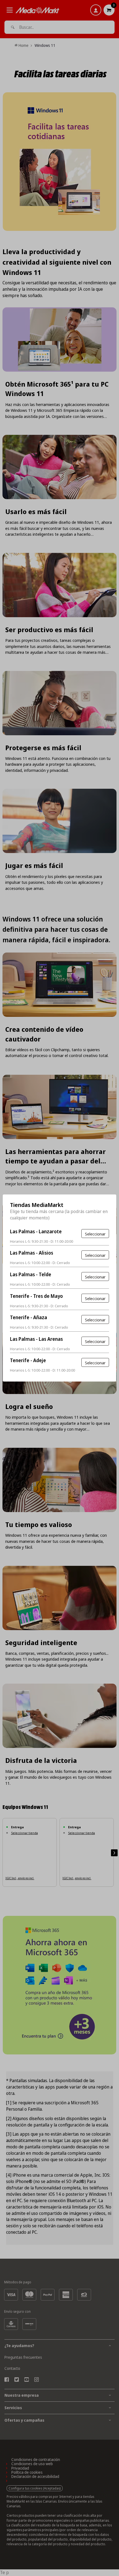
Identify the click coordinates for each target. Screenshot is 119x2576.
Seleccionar (95, 1234)
